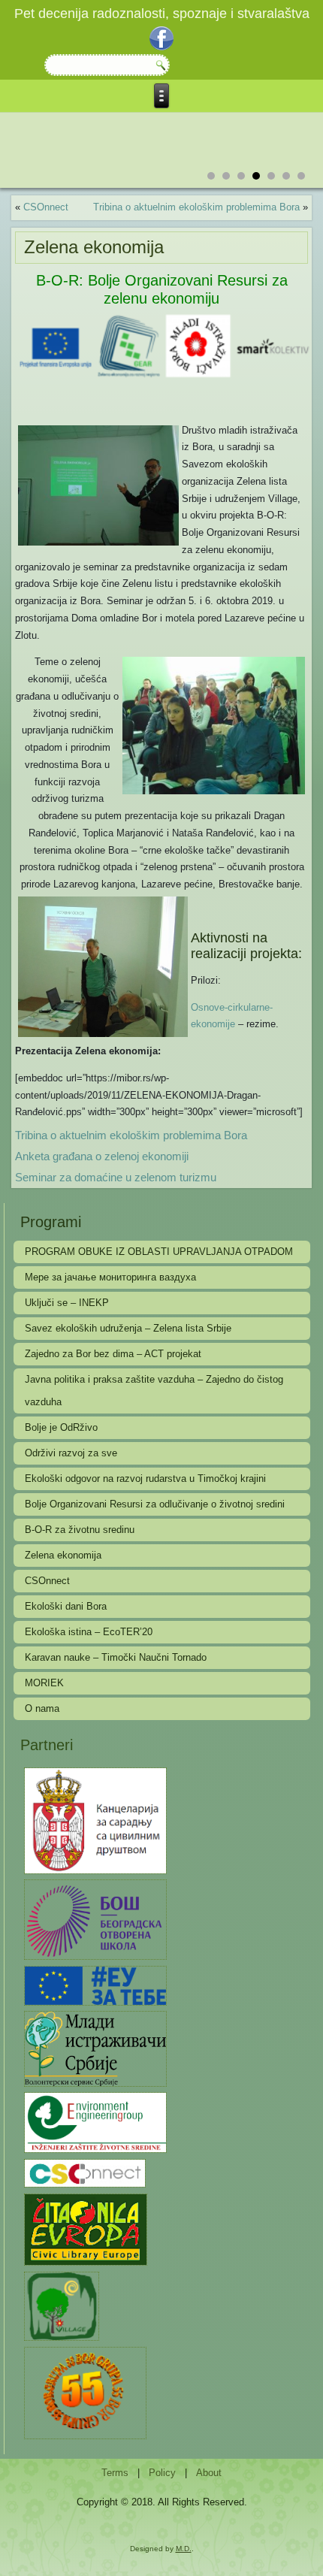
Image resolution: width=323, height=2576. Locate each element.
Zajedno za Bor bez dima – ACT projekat (113, 1354)
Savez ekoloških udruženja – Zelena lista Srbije (128, 1328)
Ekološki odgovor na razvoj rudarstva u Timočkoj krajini (145, 1478)
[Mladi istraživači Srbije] (95, 2048)
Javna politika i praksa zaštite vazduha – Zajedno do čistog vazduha (154, 1391)
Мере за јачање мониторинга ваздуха (110, 1277)
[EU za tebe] (95, 1985)
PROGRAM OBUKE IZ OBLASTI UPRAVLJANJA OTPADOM (159, 1252)
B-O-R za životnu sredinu (80, 1530)
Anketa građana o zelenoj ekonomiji (102, 1156)
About (209, 2473)
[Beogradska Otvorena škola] (95, 1919)
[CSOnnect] (85, 2172)
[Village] (61, 2305)
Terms (115, 2473)
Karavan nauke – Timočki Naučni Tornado (116, 1657)
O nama (42, 1708)
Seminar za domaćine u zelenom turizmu (116, 1177)
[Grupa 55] (85, 2392)
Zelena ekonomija (63, 1555)
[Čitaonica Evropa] (85, 2228)
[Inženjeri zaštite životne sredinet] (95, 2122)
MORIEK (44, 1683)
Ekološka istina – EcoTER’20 (89, 1632)
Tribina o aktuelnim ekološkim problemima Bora (196, 207)
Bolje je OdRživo (61, 1427)
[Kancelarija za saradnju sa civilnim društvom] (95, 1820)
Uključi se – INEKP (67, 1303)
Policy (162, 2473)
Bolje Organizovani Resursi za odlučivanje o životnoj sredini (155, 1504)
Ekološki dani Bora (66, 1606)
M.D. (184, 2549)
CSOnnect (46, 207)
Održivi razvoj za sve (71, 1453)
